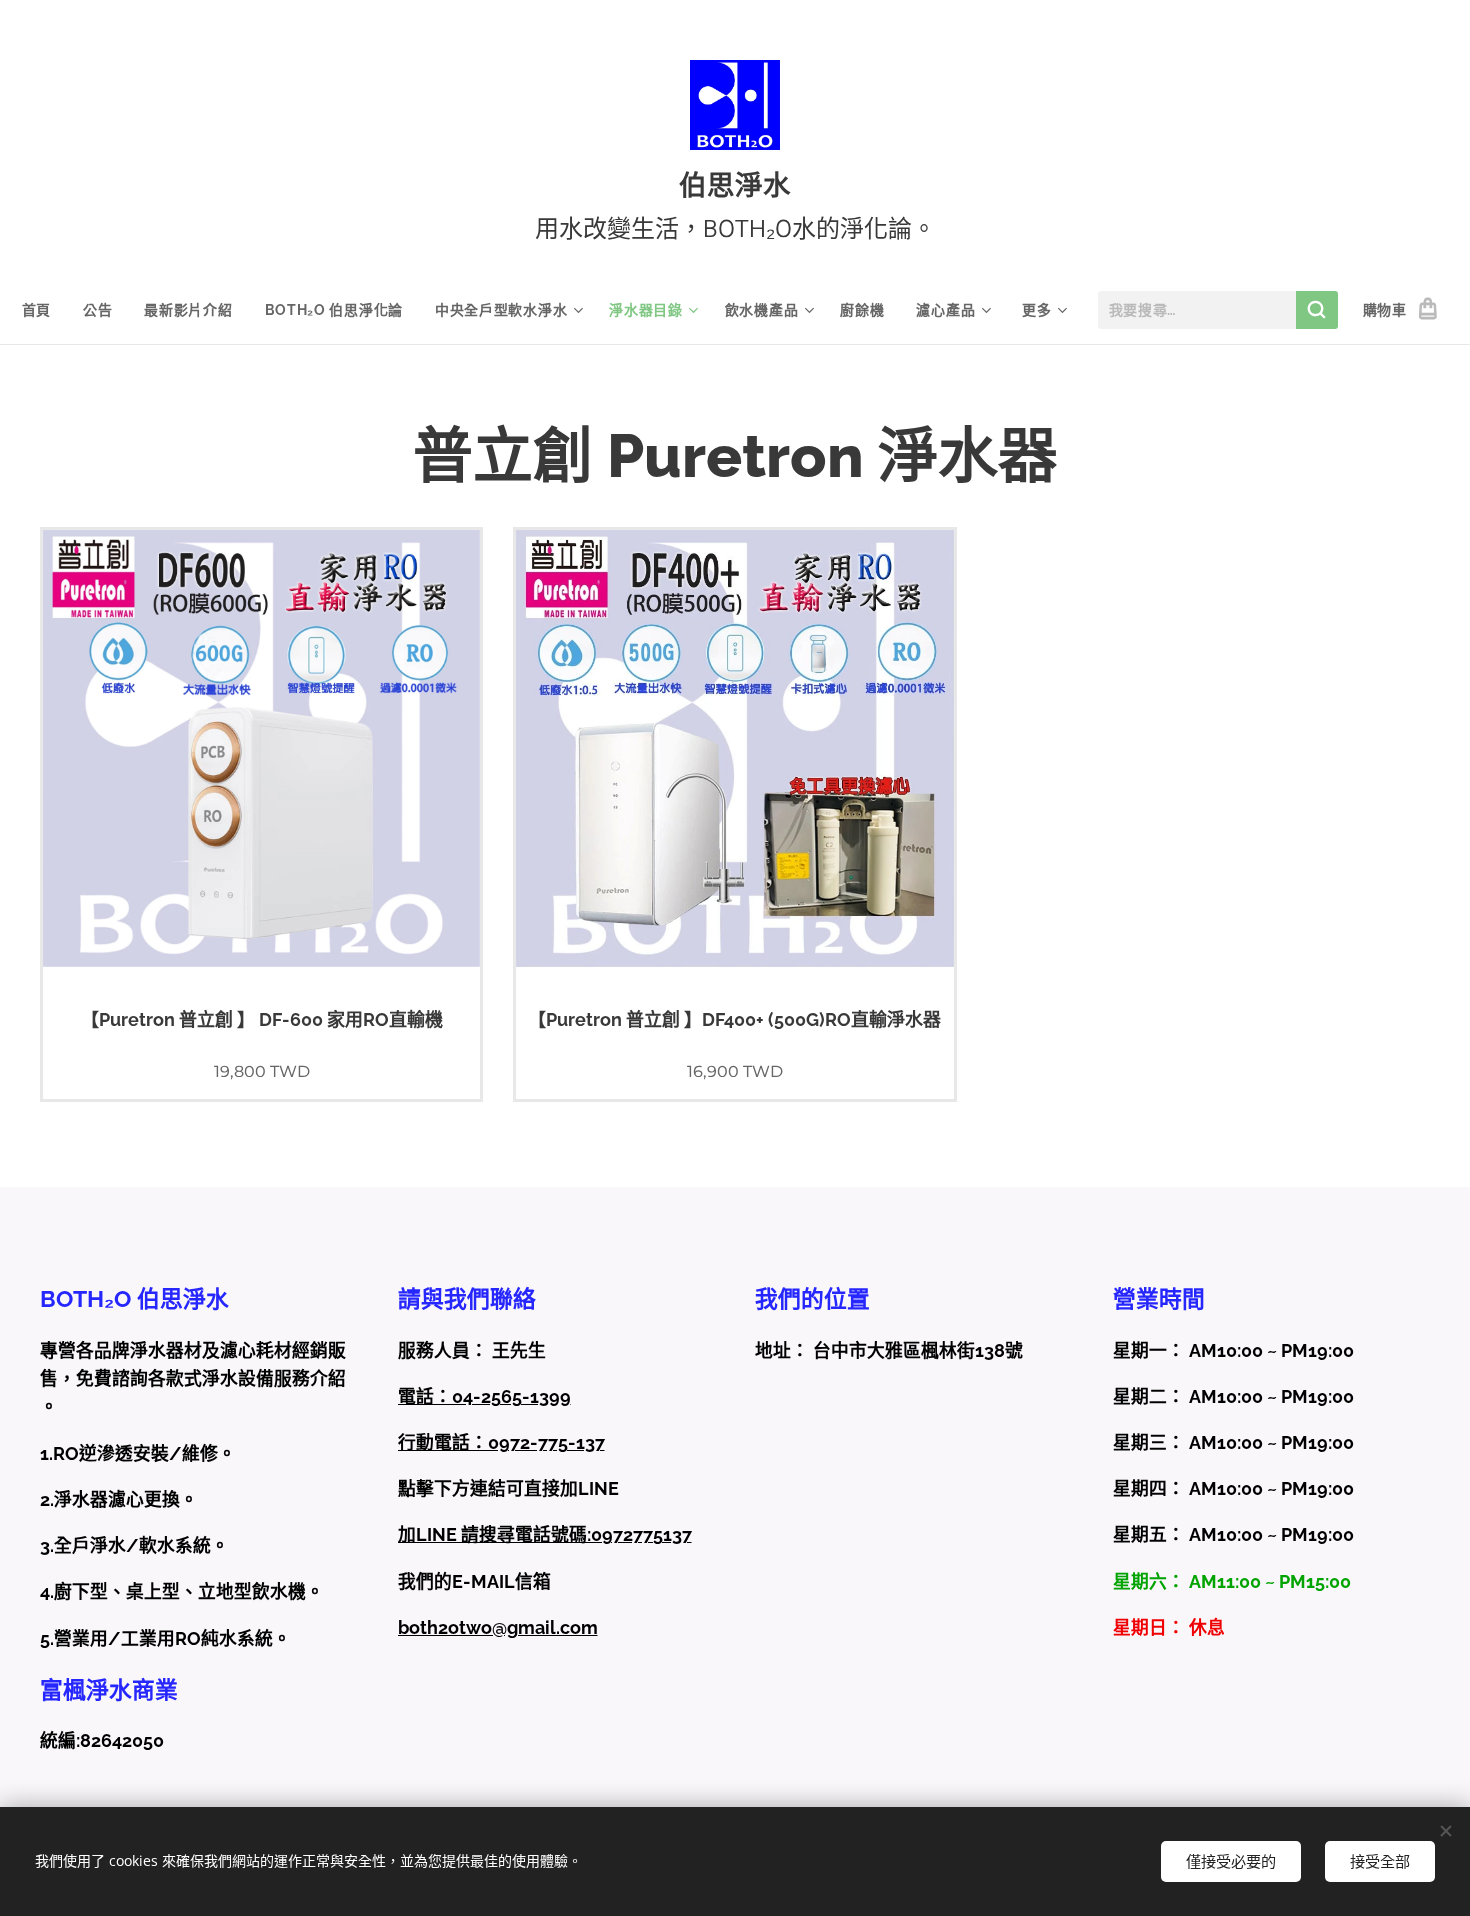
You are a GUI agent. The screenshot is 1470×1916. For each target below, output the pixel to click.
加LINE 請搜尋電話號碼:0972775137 (545, 1534)
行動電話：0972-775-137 (501, 1442)
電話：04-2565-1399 (484, 1396)
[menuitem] (44, 310)
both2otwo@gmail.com (498, 1627)
